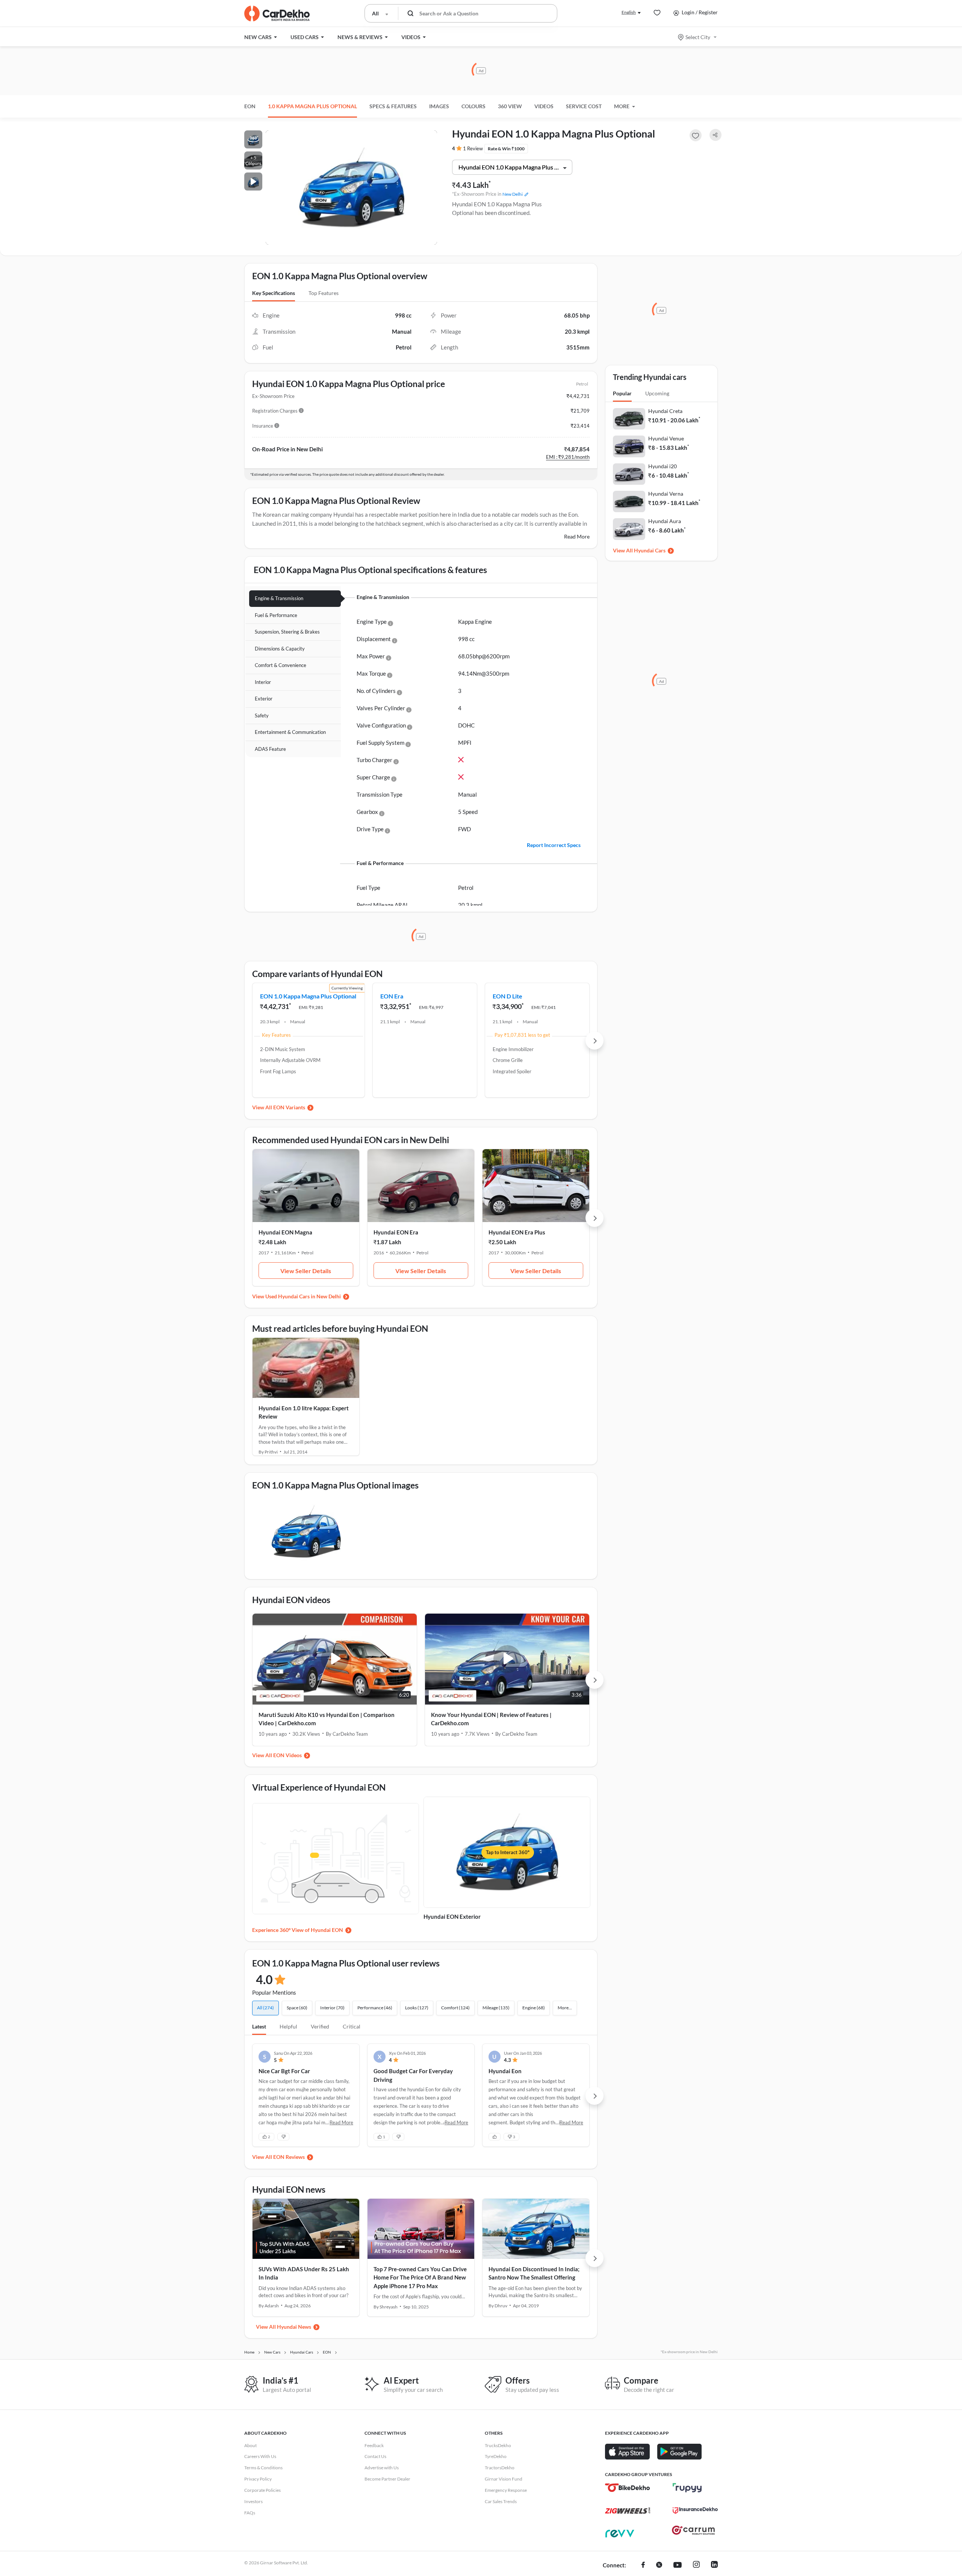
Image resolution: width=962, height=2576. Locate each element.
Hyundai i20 (663, 466)
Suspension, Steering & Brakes (287, 632)
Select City (698, 37)
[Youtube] (678, 2565)
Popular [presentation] (622, 393)
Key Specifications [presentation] (274, 293)
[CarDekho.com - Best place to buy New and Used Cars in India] (277, 14)
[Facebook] (643, 2565)
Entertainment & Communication (290, 732)
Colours (473, 106)
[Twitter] (659, 2565)
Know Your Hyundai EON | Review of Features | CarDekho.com (491, 1719)
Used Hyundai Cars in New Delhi (303, 1296)
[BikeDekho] (628, 2488)
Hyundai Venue (666, 438)
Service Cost (584, 106)
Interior (263, 682)
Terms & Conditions (263, 2468)
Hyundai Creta (665, 411)
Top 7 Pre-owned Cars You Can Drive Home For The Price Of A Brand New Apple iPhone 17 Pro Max (420, 2277)
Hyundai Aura (665, 521)
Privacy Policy (258, 2479)
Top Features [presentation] (324, 293)
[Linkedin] (714, 2565)
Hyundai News (294, 2327)
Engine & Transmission (279, 598)
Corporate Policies (262, 2490)
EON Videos (287, 1755)
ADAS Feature (270, 749)
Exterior (264, 699)
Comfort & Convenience (281, 665)
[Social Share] (715, 135)
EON (250, 106)
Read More (577, 536)
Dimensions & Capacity (280, 649)
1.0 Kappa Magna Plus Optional (312, 106)
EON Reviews (289, 2157)
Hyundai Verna (666, 494)
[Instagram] (696, 2565)
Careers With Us (260, 2456)
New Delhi (513, 194)
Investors (253, 2501)
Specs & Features (393, 106)
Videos (544, 106)
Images (439, 106)
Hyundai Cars (650, 550)
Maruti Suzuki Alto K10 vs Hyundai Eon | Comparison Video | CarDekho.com (327, 1719)
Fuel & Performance (276, 615)
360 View (510, 106)
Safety (262, 715)
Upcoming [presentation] (657, 393)
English (629, 12)
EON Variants (289, 1107)
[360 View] (336, 1859)
